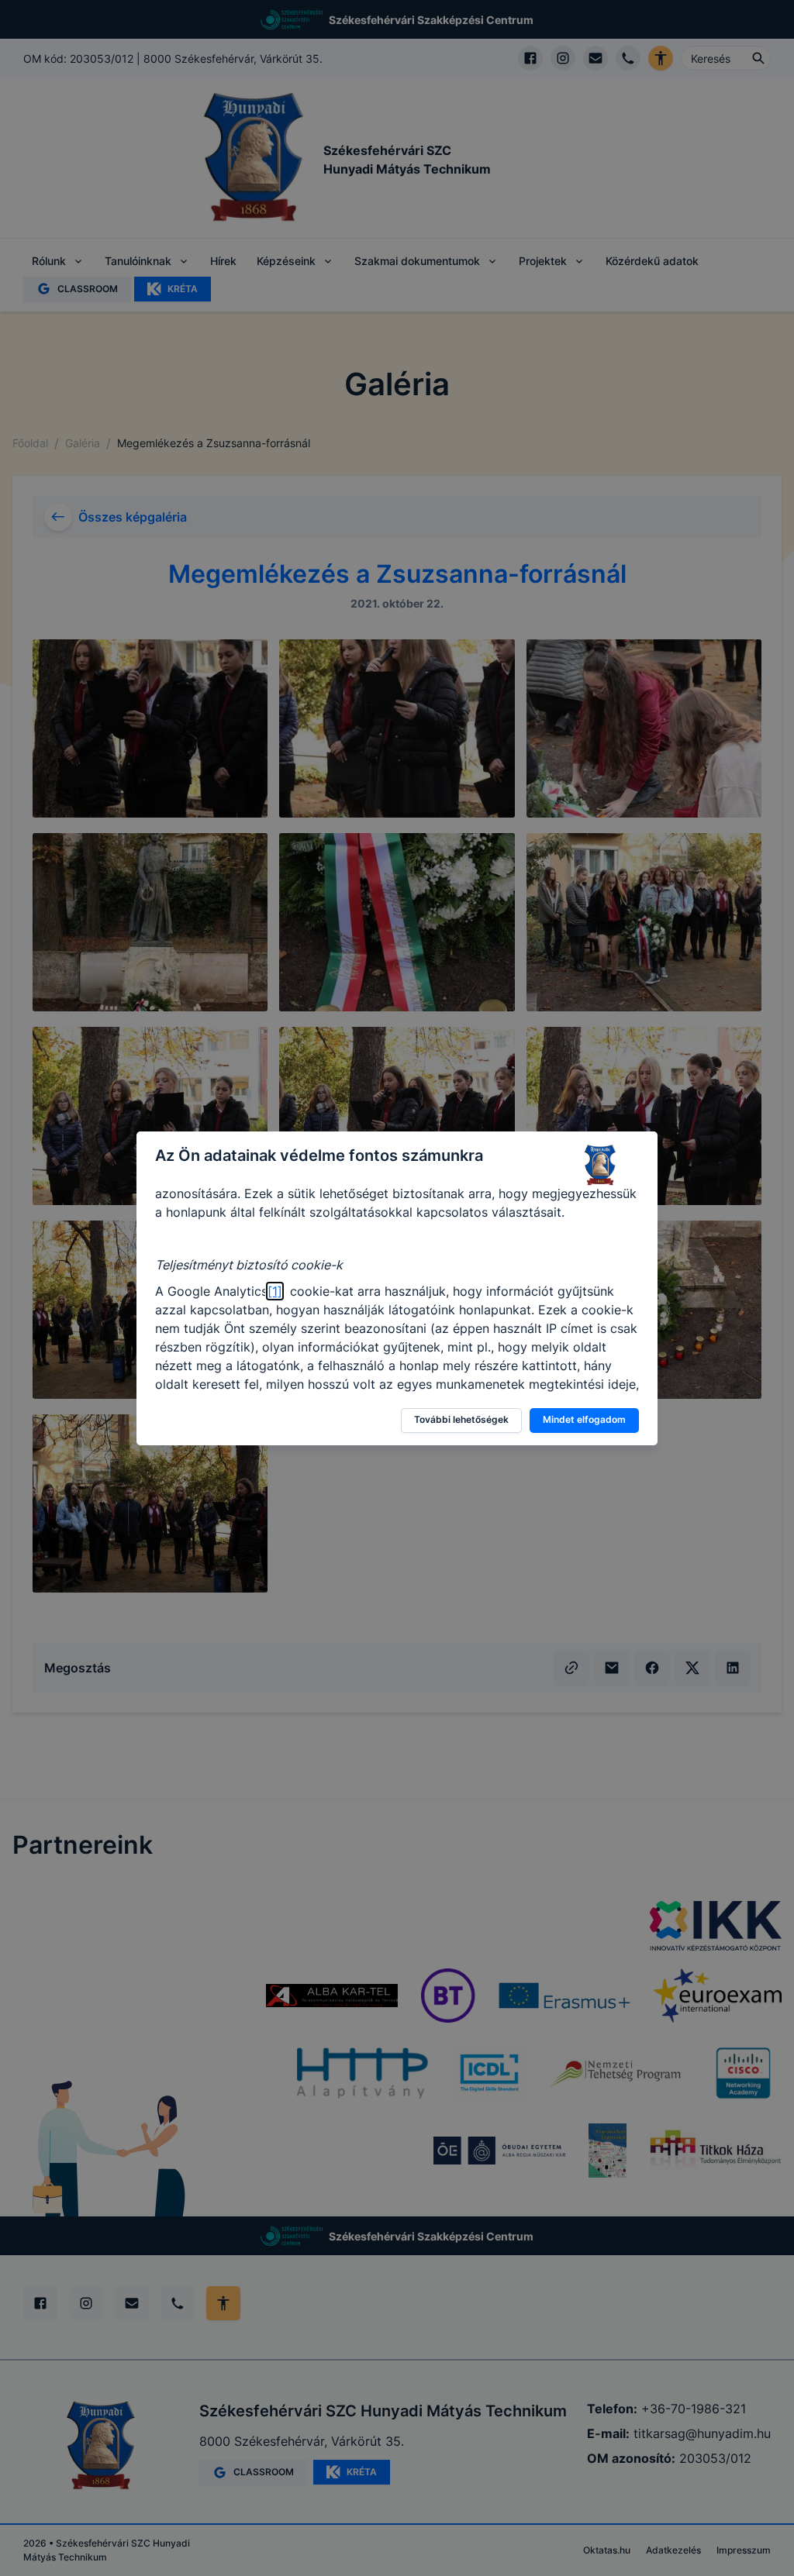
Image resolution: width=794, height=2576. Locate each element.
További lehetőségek (461, 1419)
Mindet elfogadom (584, 1419)
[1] (275, 1291)
